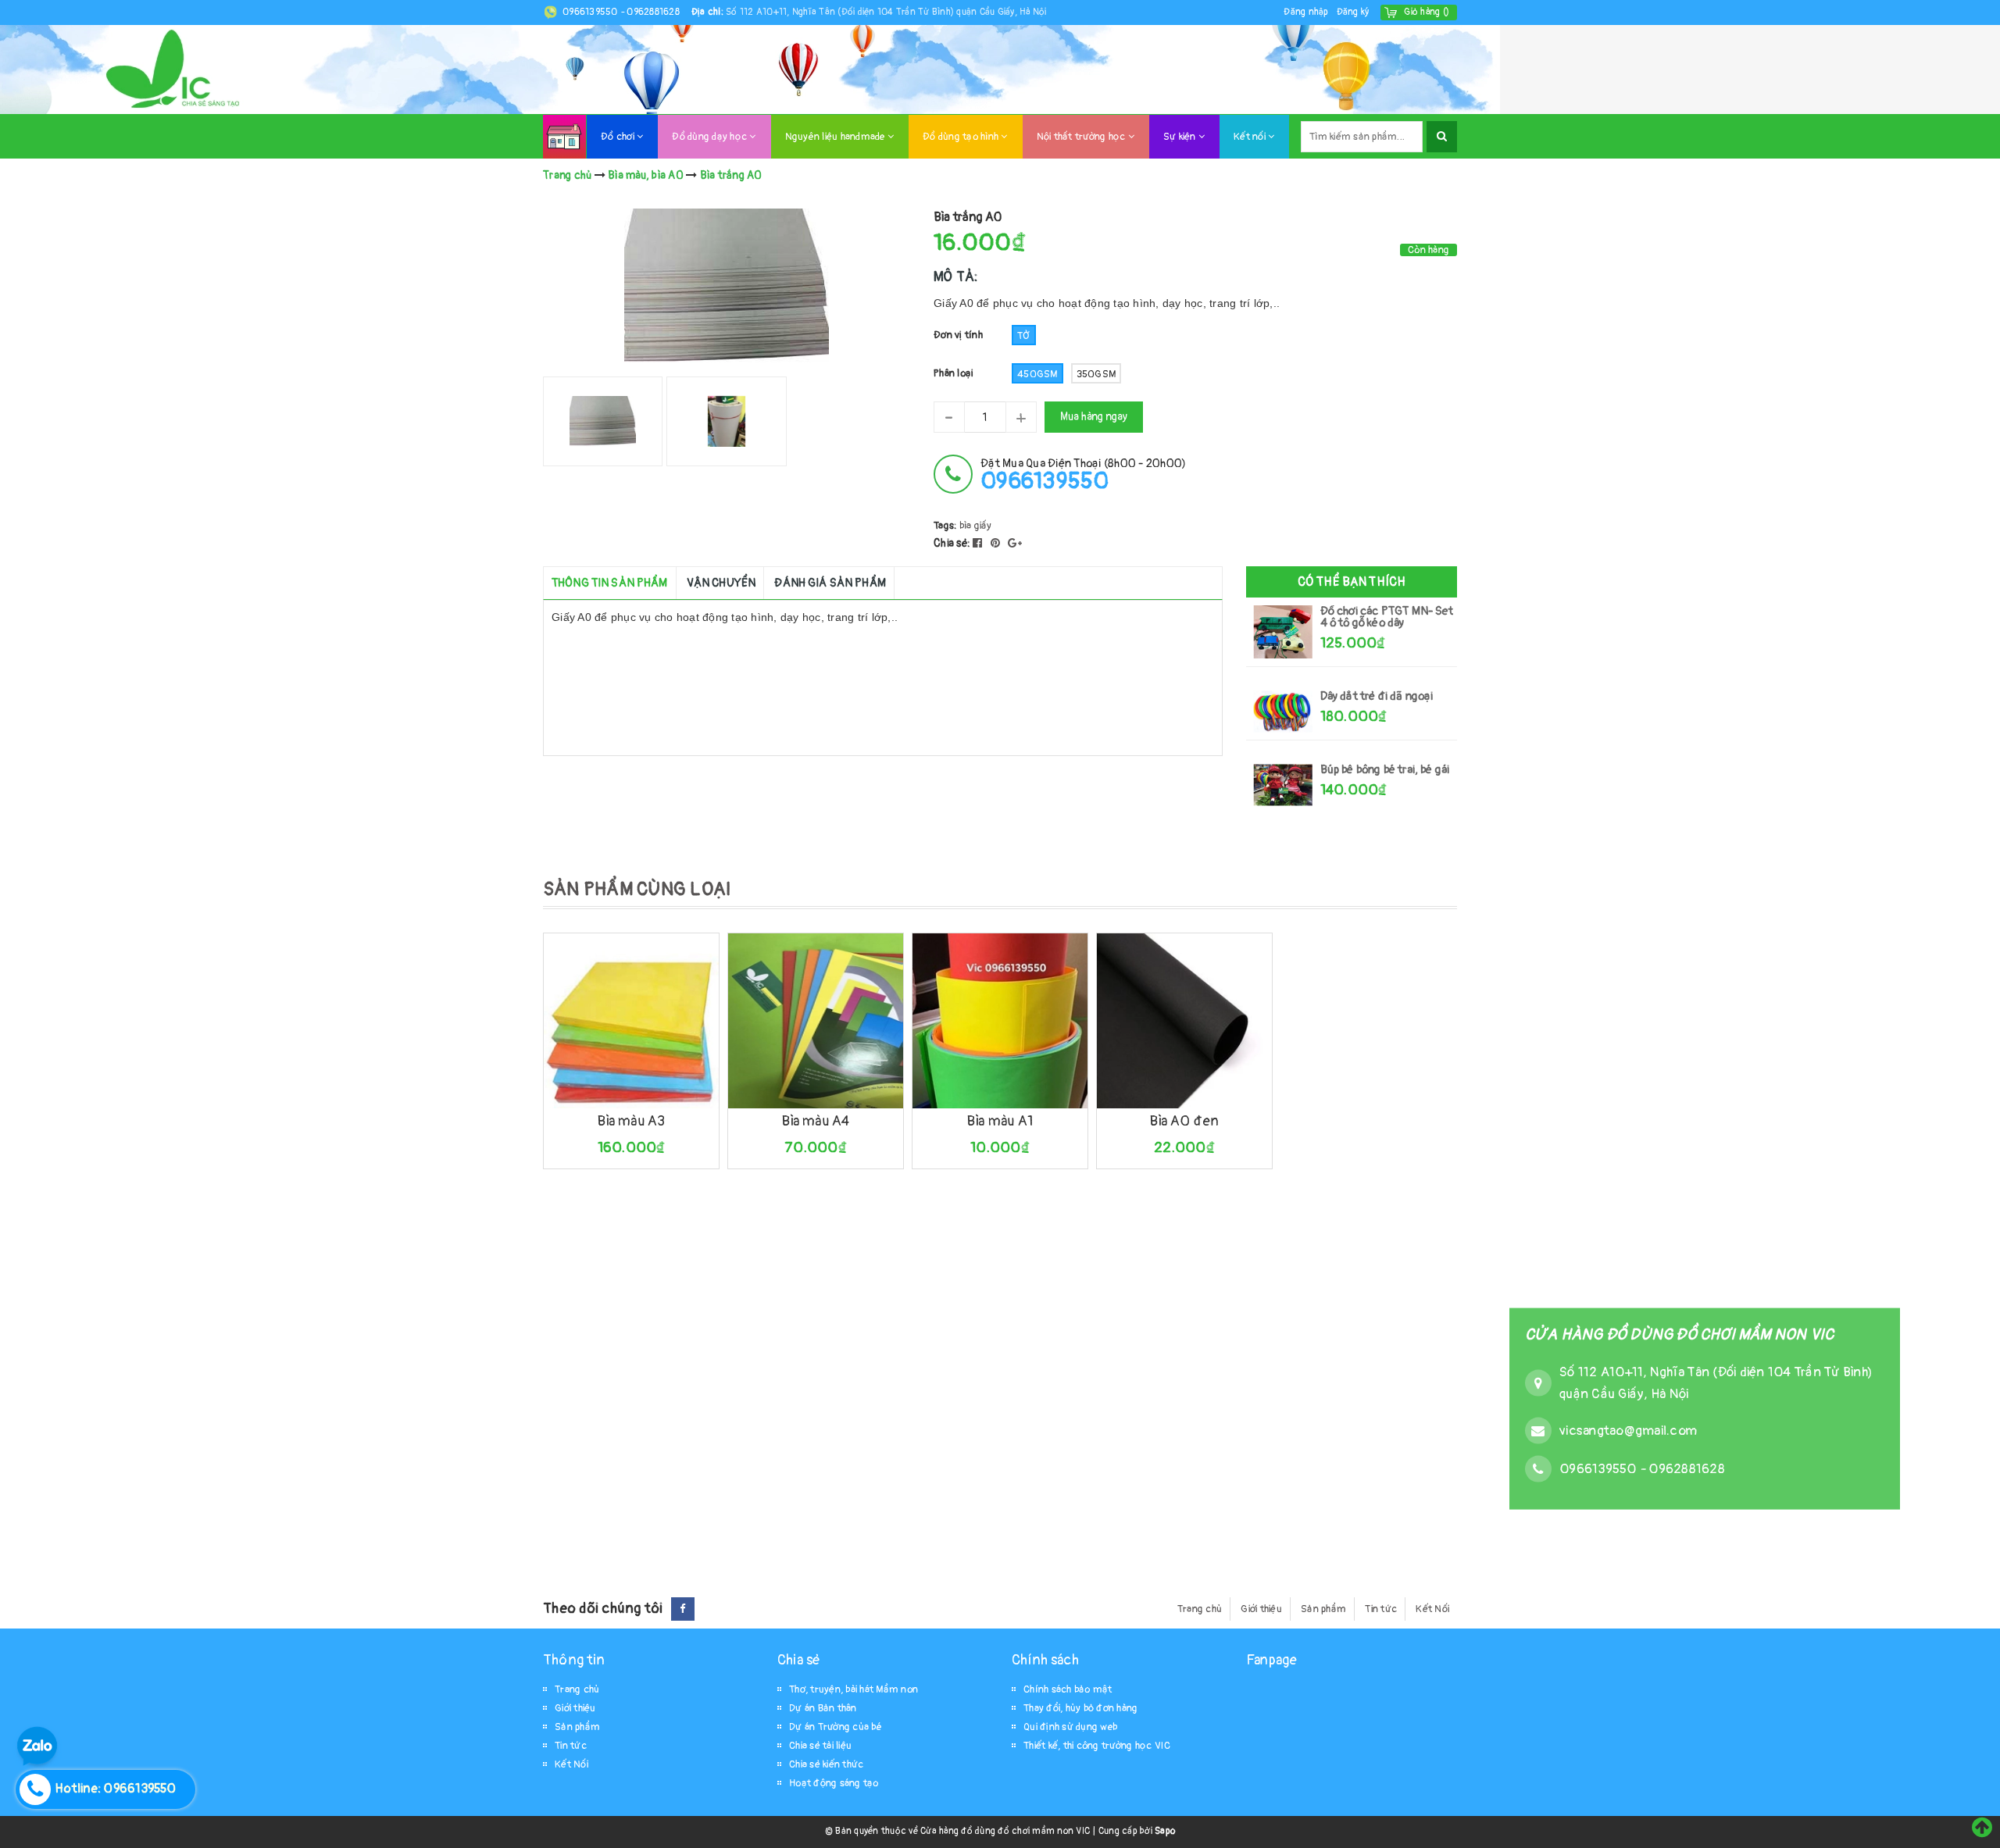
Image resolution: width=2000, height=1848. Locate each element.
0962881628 (653, 12)
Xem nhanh (666, 1098)
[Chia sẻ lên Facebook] (979, 543)
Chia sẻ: (952, 543)
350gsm (1096, 374)
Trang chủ (1200, 1609)
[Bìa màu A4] (816, 1021)
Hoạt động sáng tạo (834, 1783)
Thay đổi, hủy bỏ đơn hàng (1080, 1708)
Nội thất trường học (1082, 137)
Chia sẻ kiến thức (826, 1764)
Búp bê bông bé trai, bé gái (1385, 770)
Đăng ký (1353, 12)
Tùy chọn (592, 1098)
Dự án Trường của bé (836, 1727)
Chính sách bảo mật (1068, 1689)
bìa (966, 526)
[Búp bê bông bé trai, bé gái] (1283, 785)
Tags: (946, 526)
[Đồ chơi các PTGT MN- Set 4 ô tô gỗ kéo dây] (1283, 632)
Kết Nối (1432, 1609)
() (1427, 12)
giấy (983, 526)
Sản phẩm (1323, 1609)
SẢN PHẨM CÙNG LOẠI (637, 889)
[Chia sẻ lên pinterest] (997, 543)
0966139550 (591, 12)
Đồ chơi (619, 137)
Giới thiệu (1261, 1609)
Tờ (1024, 336)
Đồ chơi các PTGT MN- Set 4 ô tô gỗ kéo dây (1387, 617)
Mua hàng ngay (1094, 417)
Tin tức (1381, 1609)
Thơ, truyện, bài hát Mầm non (854, 1689)
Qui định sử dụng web (1070, 1727)
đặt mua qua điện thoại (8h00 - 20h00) (1083, 474)
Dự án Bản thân (823, 1708)
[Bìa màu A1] (1000, 1021)
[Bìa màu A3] (631, 1021)
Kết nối (1251, 137)
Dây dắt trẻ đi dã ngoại (1377, 696)
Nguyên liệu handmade (836, 137)
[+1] (1015, 543)
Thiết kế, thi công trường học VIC (1097, 1746)
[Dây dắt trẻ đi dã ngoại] (1283, 711)
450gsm (1037, 374)
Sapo (1165, 1831)
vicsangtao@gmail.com (1628, 1430)
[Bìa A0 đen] (1184, 1021)
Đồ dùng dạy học (711, 137)
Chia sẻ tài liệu (820, 1746)
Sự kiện (1181, 137)
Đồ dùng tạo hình (962, 137)
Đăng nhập (1306, 12)
